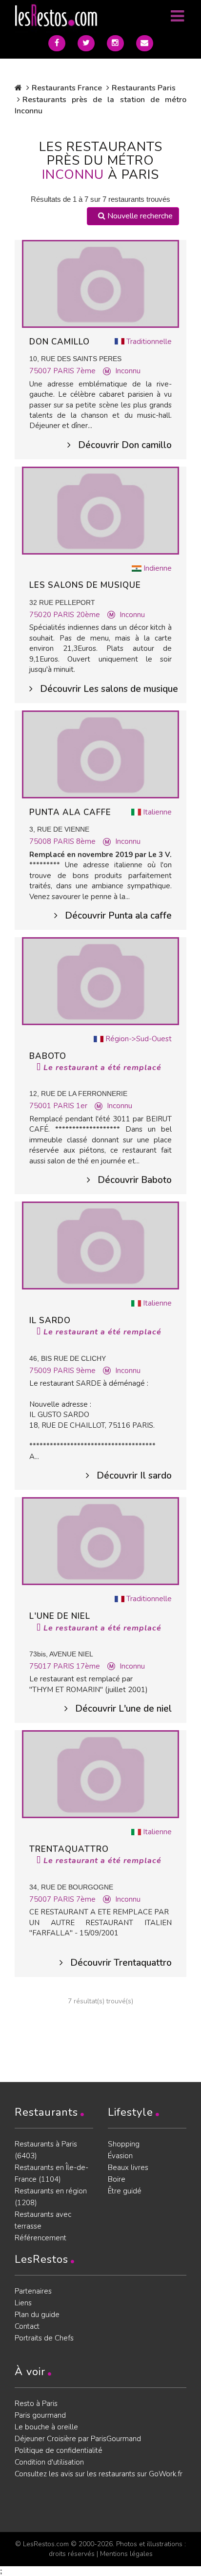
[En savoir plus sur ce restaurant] (100, 283)
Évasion (120, 2156)
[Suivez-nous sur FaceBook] (57, 43)
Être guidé (125, 2191)
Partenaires (33, 2291)
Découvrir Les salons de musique (106, 689)
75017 (41, 1666)
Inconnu (128, 371)
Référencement (40, 2238)
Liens (23, 2303)
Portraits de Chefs (44, 2338)
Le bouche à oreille (46, 2427)
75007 (41, 371)
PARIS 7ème (74, 371)
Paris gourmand (40, 2415)
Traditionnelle (149, 342)
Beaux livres (128, 2168)
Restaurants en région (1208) (51, 2197)
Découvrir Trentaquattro (121, 1963)
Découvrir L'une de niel (123, 1709)
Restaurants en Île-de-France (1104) (51, 2173)
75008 (41, 841)
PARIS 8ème (74, 841)
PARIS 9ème (74, 1371)
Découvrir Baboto (135, 1180)
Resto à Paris (36, 2404)
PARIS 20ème (77, 615)
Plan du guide (37, 2315)
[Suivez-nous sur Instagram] (115, 43)
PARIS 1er (70, 1106)
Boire (117, 2179)
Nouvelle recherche (139, 216)
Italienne (157, 812)
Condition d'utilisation (49, 2462)
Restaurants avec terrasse (43, 2220)
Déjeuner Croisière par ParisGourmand (78, 2439)
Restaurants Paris (144, 88)
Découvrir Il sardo (134, 1476)
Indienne (158, 568)
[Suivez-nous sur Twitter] (86, 43)
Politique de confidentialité (59, 2450)
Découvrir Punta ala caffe (118, 916)
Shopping (124, 2144)
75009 (41, 1371)
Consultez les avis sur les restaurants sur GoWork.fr (99, 2474)
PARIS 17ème (77, 1666)
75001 (41, 1106)
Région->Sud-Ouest (139, 1039)
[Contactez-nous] (145, 43)
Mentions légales (126, 2554)
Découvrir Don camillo (125, 445)
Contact (27, 2326)
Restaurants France (67, 88)
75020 (41, 615)
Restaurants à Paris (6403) (46, 2150)
